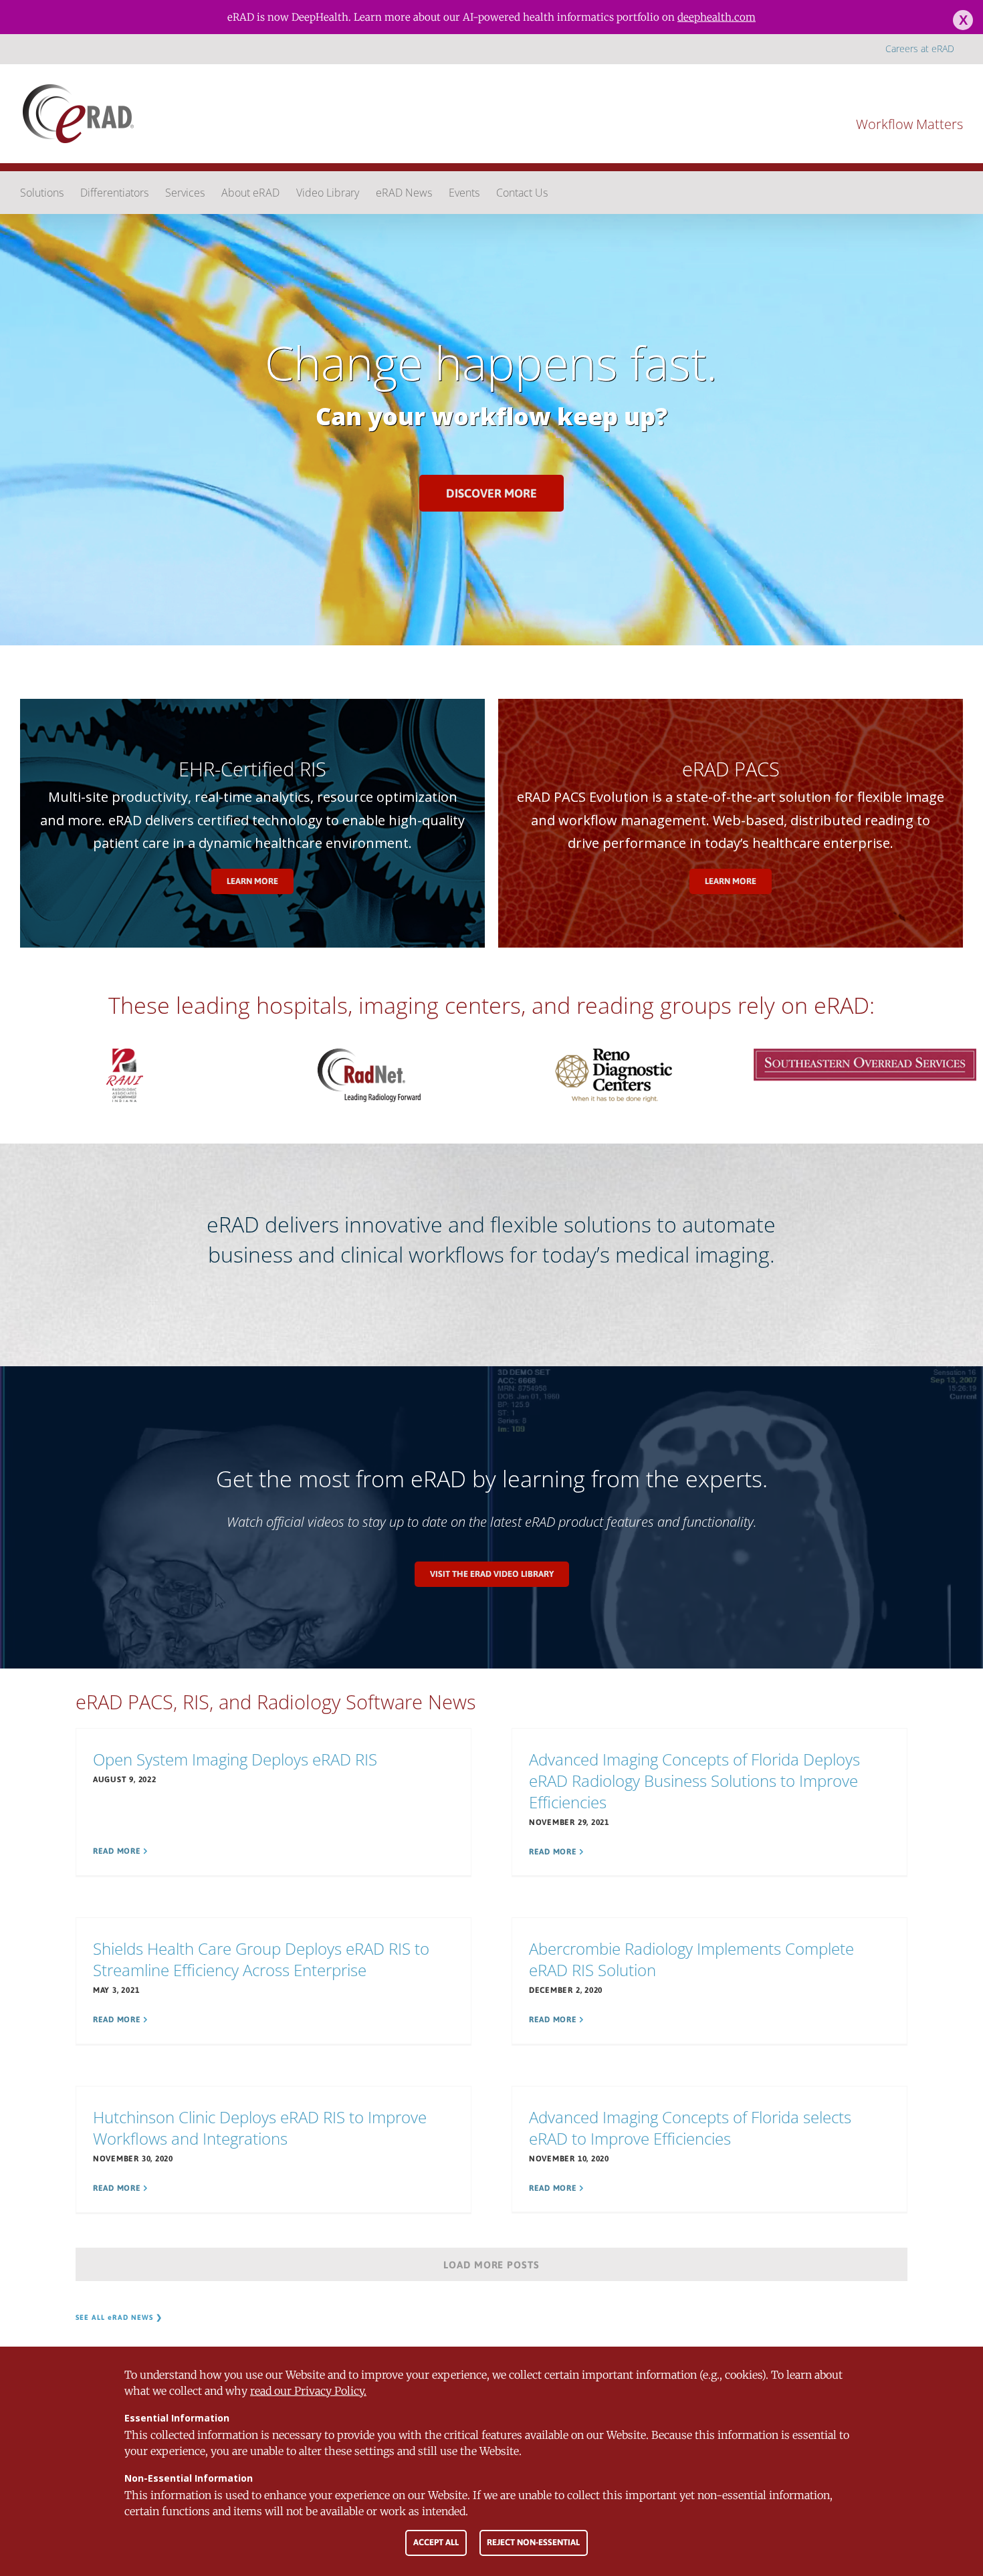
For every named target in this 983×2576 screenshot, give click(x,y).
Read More (117, 1851)
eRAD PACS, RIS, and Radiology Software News (276, 1702)
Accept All (436, 2542)
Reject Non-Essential (533, 2542)
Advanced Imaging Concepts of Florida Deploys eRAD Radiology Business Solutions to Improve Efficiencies (694, 1781)
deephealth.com (717, 17)
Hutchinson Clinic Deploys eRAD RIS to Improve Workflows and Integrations (260, 2128)
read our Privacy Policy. (308, 2391)
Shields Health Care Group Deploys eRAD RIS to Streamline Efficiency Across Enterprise (261, 1959)
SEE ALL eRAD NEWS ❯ (119, 2317)
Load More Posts (492, 2265)
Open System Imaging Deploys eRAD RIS (235, 1759)
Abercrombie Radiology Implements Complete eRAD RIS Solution (691, 1959)
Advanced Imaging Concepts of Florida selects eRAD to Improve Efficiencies (690, 2128)
